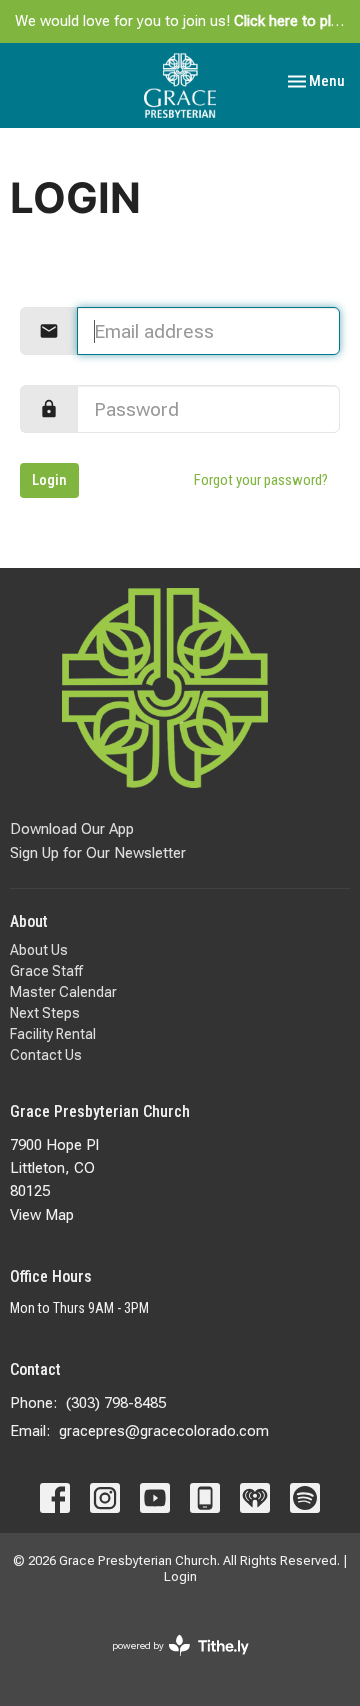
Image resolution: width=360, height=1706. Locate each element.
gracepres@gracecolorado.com (164, 1431)
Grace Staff (46, 971)
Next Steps (45, 1013)
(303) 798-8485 (116, 1403)
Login (49, 480)
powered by (169, 1663)
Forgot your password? (261, 480)
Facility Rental (53, 1034)
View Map (42, 1215)
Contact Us (46, 1055)
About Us (39, 950)
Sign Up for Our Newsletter (98, 853)
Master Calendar (63, 992)
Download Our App (72, 829)
